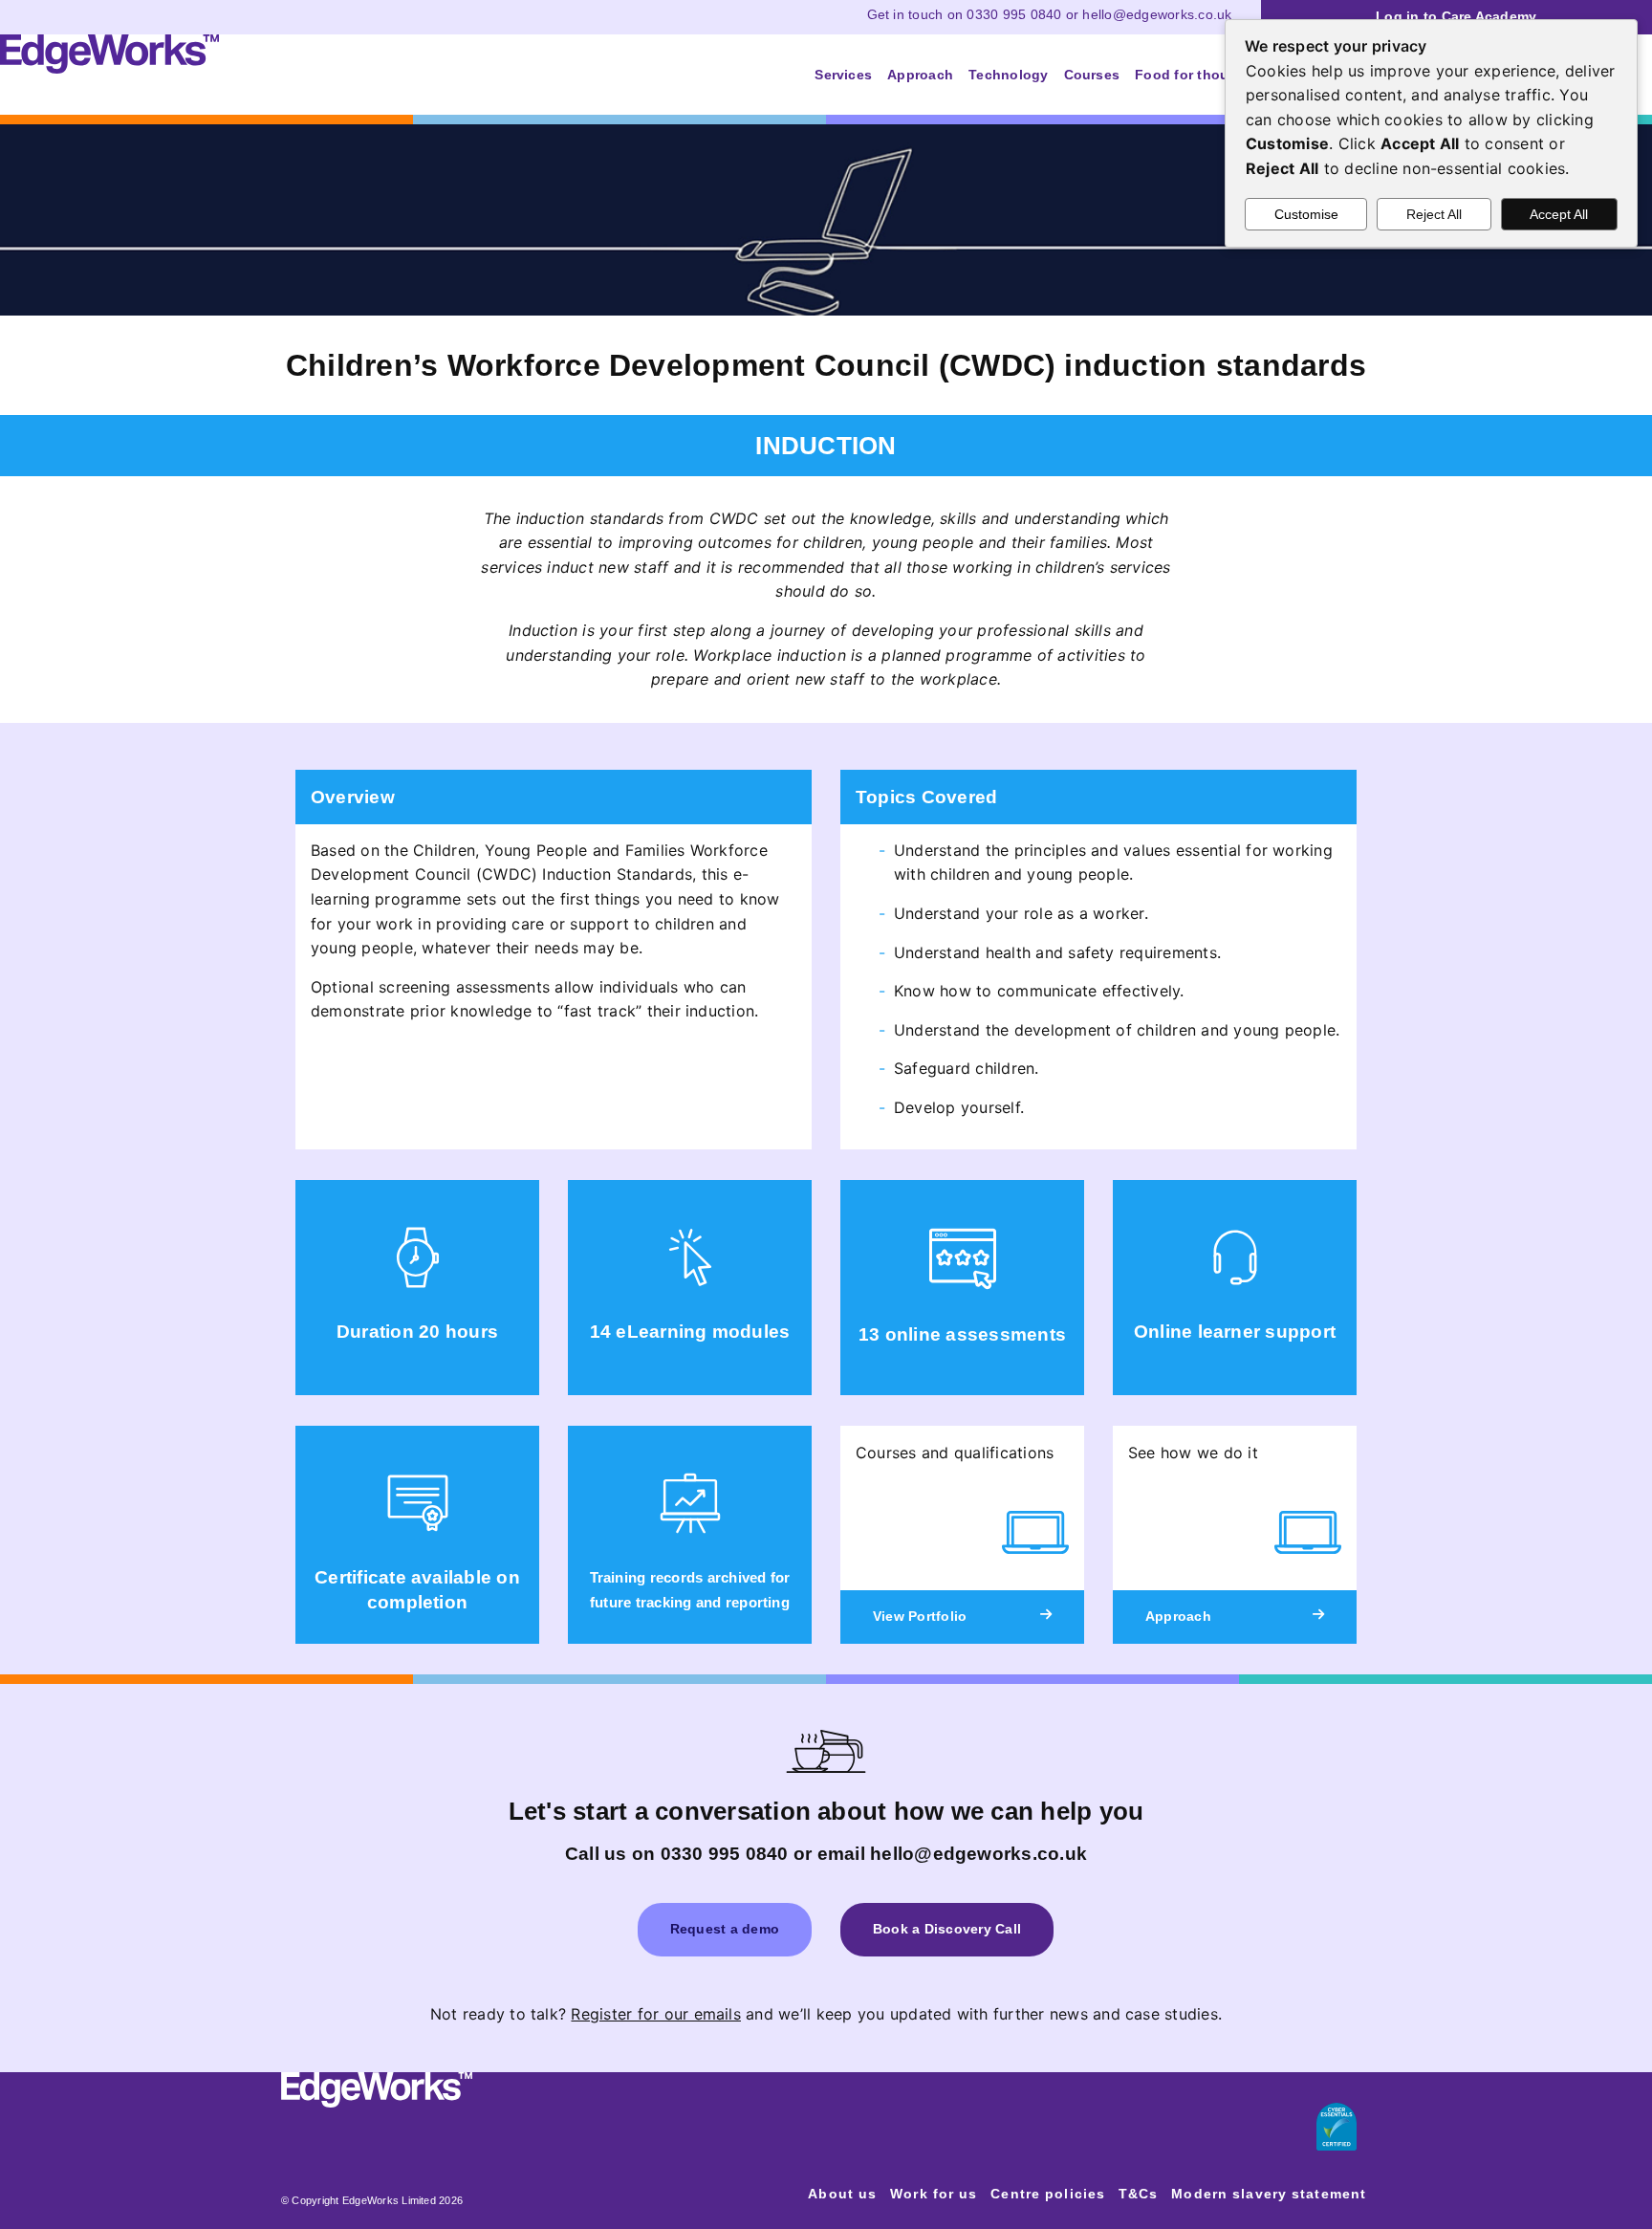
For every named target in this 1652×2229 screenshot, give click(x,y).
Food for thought (1193, 75)
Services (843, 75)
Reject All (1434, 214)
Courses (1092, 75)
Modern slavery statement (1269, 2194)
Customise (1306, 214)
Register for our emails (656, 2014)
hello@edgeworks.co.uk (1157, 14)
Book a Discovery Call (947, 1929)
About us (842, 2194)
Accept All (1559, 214)
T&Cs (1138, 2194)
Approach (920, 75)
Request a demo (725, 1929)
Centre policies (1048, 2194)
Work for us (934, 2194)
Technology (1008, 75)
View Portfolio (920, 1616)
